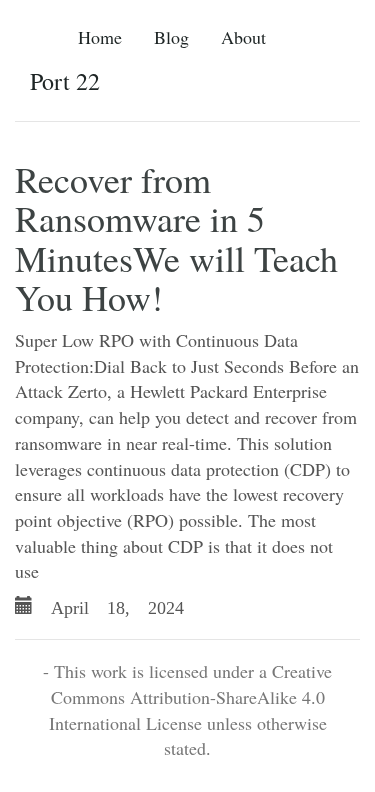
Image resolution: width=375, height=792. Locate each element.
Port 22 (65, 81)
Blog (171, 37)
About (243, 37)
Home (100, 37)
